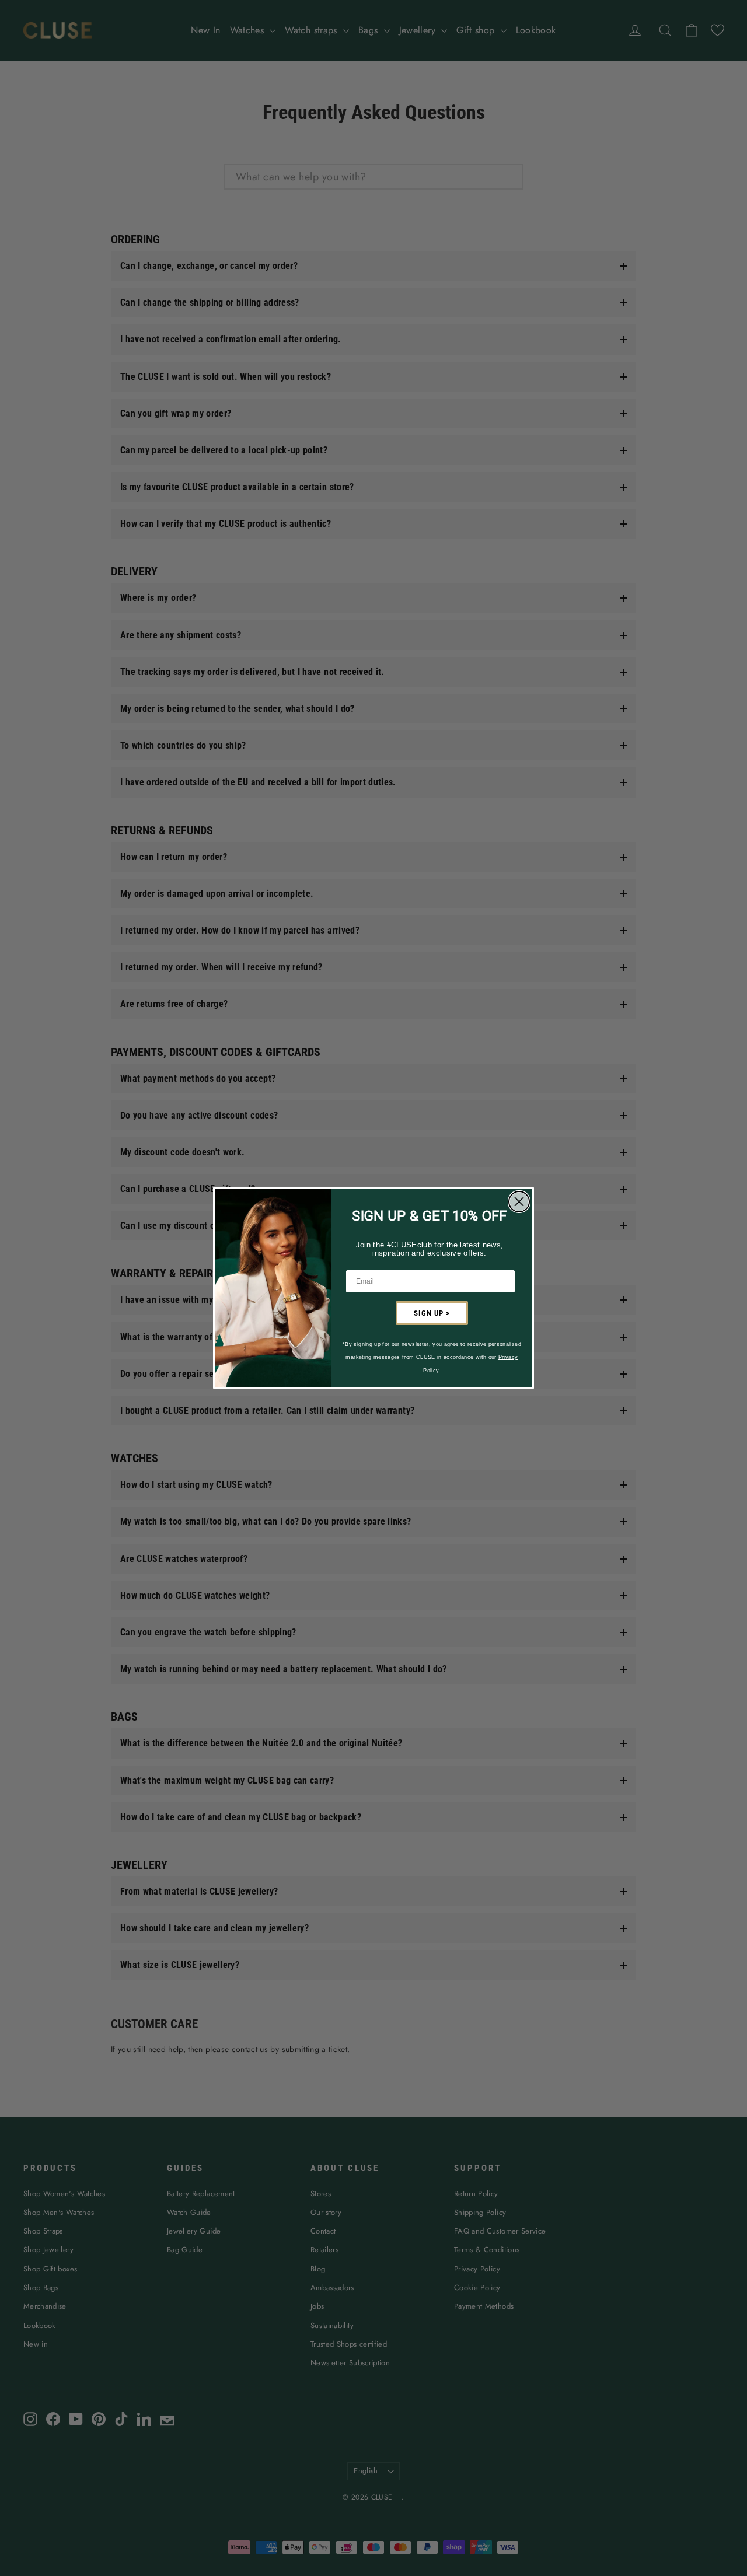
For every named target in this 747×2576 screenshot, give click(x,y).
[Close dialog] (519, 1202)
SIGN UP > (432, 1313)
